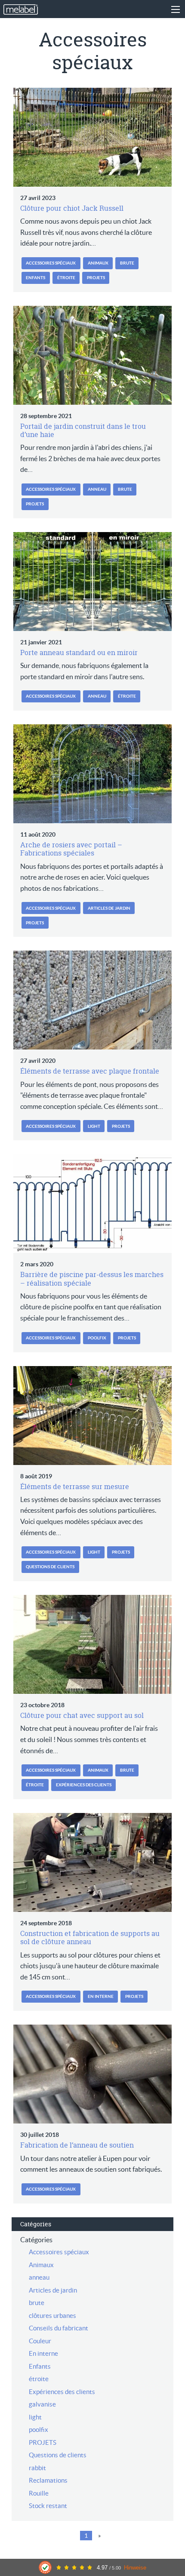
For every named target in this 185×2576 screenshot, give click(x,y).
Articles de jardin (109, 908)
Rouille (39, 2493)
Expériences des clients (84, 1785)
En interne (101, 1996)
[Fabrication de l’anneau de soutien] (92, 2074)
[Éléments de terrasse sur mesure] (92, 1416)
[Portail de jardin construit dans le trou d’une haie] (92, 355)
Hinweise (135, 2568)
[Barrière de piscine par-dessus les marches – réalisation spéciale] (92, 1203)
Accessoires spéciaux (51, 263)
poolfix (97, 1338)
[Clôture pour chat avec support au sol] (92, 1644)
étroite (66, 278)
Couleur (40, 2341)
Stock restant (48, 2506)
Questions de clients (50, 1567)
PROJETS (96, 278)
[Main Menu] (176, 9)
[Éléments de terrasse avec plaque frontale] (92, 1000)
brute (127, 263)
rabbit (37, 2468)
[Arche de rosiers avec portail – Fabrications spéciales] (92, 774)
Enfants (35, 278)
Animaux (98, 263)
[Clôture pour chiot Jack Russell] (92, 137)
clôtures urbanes (52, 2316)
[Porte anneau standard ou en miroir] (92, 582)
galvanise (42, 2404)
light (94, 1126)
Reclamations (48, 2480)
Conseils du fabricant (59, 2328)
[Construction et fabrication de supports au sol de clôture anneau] (92, 1862)
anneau (97, 489)
